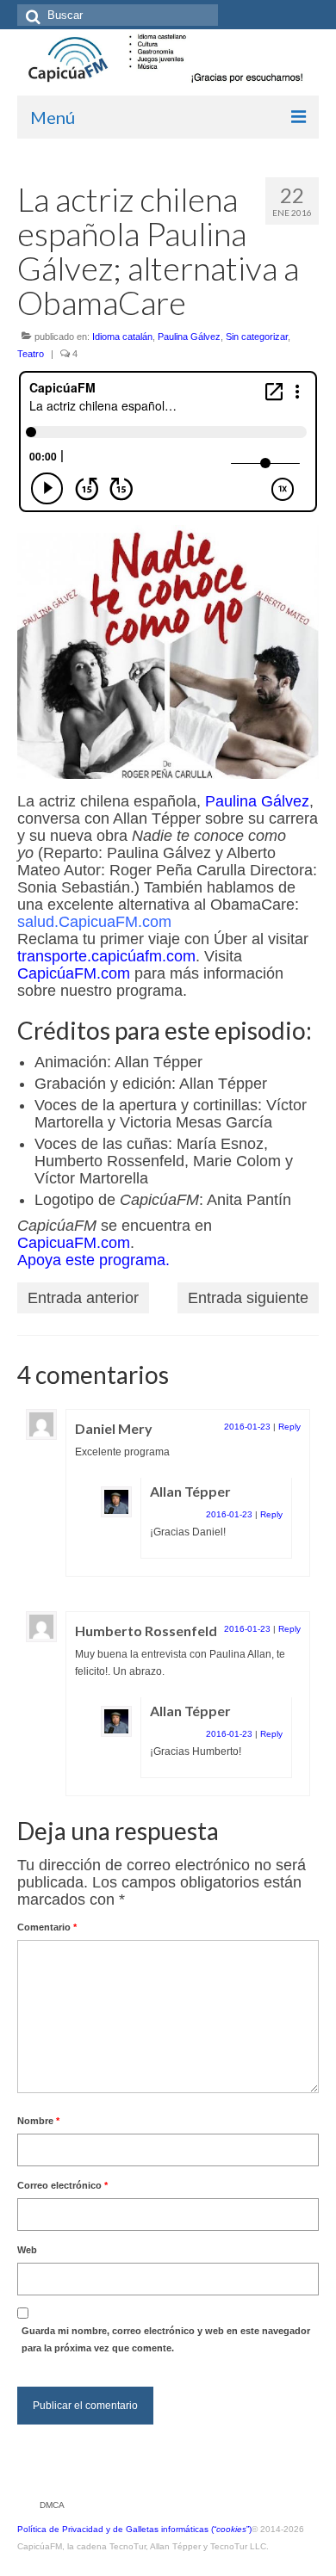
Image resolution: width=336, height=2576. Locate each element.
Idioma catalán (122, 337)
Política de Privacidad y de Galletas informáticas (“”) (134, 2529)
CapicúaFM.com (74, 973)
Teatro (31, 354)
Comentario (47, 1927)
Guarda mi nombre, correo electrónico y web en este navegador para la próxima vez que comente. (166, 2339)
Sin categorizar (257, 337)
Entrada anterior (83, 1298)
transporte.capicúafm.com (106, 956)
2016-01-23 (247, 1427)
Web (27, 2250)
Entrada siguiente (248, 1298)
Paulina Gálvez (189, 337)
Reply (289, 1427)
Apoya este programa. (93, 1260)
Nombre (38, 2121)
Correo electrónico (62, 2185)
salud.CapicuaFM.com (94, 922)
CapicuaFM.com (74, 1243)
